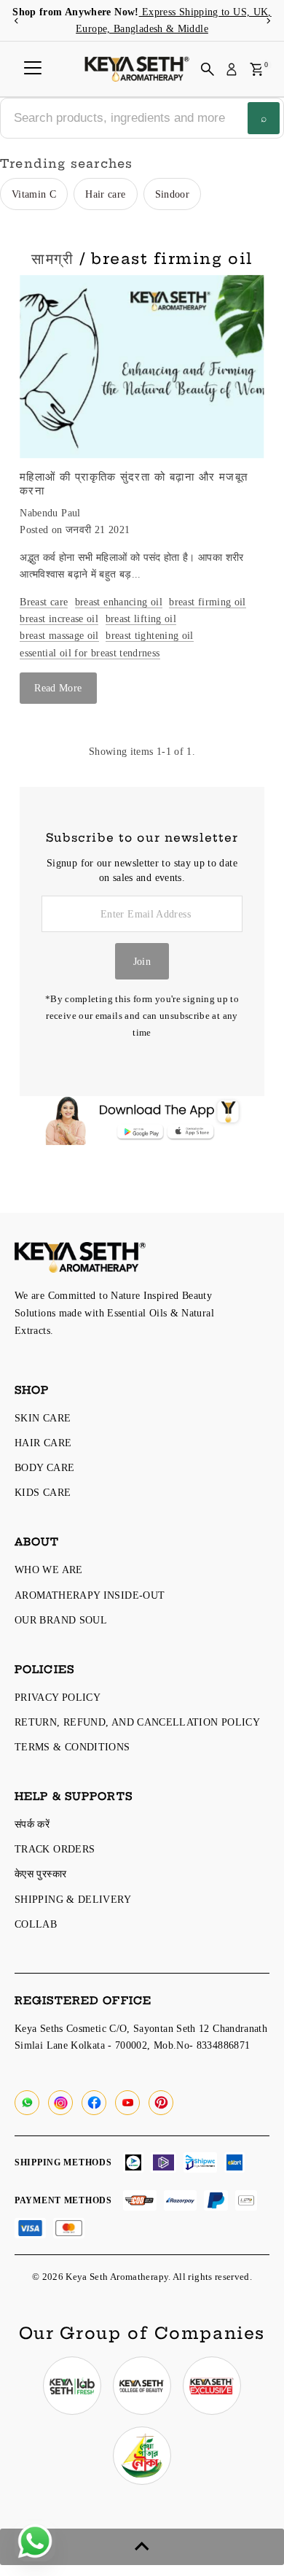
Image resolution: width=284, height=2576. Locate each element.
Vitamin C (34, 194)
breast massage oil (59, 635)
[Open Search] (208, 69)
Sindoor (173, 194)
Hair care (105, 194)
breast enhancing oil (119, 602)
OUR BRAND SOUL (61, 1620)
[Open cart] (257, 69)
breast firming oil (208, 602)
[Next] (268, 21)
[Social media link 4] (142, 2456)
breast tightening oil (150, 635)
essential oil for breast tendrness (90, 653)
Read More (58, 688)
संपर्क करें (32, 1824)
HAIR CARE (43, 1443)
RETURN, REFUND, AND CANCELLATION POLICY (137, 1722)
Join (142, 961)
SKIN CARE (43, 1418)
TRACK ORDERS (55, 1849)
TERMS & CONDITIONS (72, 1747)
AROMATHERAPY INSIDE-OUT (90, 1595)
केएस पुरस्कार (40, 1874)
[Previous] (16, 21)
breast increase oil (59, 618)
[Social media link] (27, 2103)
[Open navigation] (33, 69)
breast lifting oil (141, 618)
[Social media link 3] (212, 2386)
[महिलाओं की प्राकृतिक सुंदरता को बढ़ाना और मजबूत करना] (142, 367)
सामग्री (52, 259)
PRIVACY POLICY (58, 1697)
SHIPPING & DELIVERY (73, 1899)
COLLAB (36, 1924)
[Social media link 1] (72, 2386)
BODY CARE (44, 1467)
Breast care (44, 602)
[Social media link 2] (142, 2386)
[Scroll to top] (142, 2547)
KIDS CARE (43, 1492)
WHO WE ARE (49, 1570)
